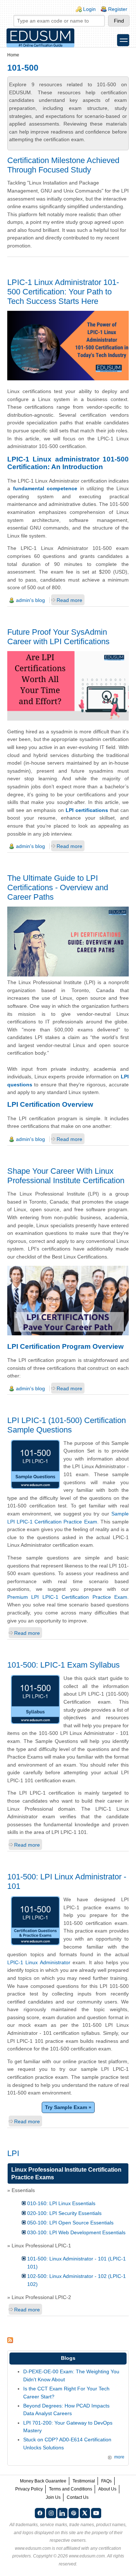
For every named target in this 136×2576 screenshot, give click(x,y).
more (119, 2457)
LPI (13, 2153)
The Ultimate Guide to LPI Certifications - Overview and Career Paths (58, 887)
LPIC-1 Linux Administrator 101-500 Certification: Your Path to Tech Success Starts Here (63, 292)
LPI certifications (87, 810)
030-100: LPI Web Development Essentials (76, 2232)
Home (13, 55)
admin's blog (30, 600)
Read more (69, 600)
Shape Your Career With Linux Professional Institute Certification (66, 1176)
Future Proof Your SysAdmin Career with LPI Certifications (58, 637)
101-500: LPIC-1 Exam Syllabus (63, 1665)
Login (89, 9)
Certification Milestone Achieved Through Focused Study (63, 165)
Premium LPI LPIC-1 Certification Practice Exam (67, 1597)
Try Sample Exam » (68, 2107)
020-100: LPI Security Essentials (64, 2213)
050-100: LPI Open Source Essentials (70, 2223)
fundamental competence (45, 488)
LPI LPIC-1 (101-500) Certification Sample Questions (67, 1425)
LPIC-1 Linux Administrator (39, 1962)
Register (118, 9)
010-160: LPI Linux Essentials (61, 2203)
